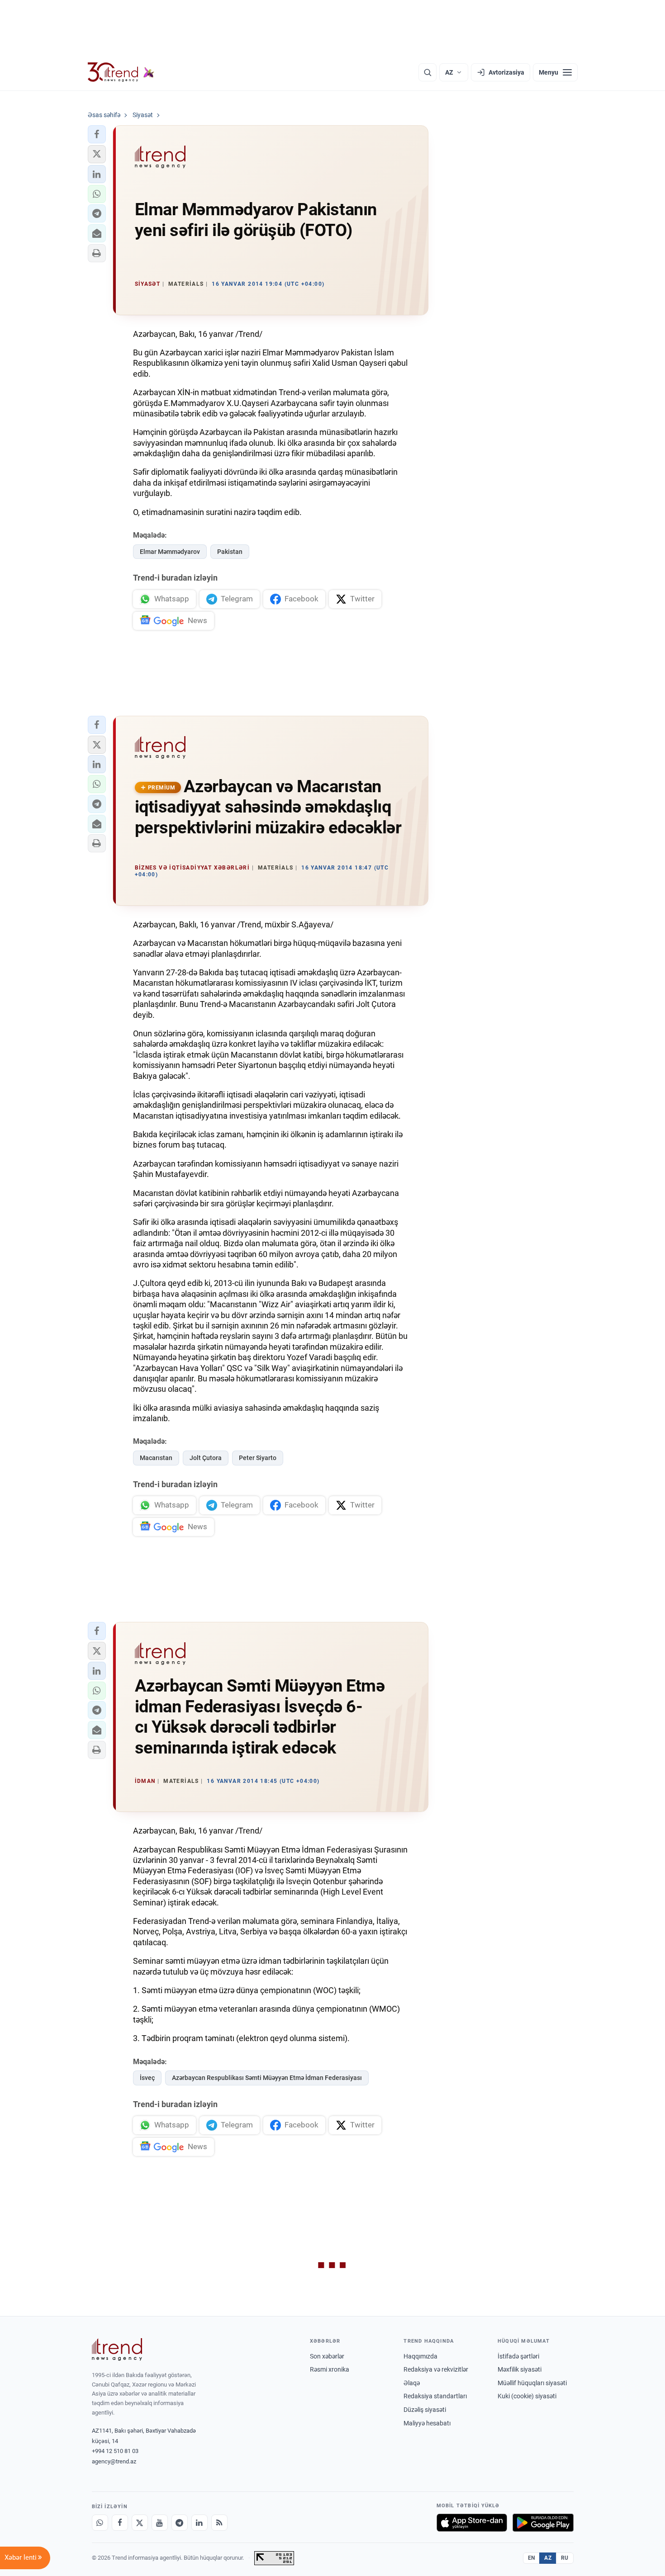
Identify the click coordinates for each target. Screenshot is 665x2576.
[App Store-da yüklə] (472, 2523)
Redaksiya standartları (435, 2396)
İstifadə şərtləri (518, 2356)
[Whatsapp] (100, 2523)
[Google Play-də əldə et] (543, 2523)
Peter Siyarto (258, 1458)
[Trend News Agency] (117, 2349)
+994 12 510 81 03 (115, 2451)
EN (532, 2558)
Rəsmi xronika (330, 2369)
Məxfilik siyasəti (520, 2369)
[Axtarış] (427, 72)
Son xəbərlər (327, 2356)
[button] (97, 134)
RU (565, 2558)
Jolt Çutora (206, 1458)
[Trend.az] (121, 72)
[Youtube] (160, 2523)
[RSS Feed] (219, 2523)
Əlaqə (412, 2383)
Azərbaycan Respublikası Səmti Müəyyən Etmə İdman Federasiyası (267, 2078)
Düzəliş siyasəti (425, 2410)
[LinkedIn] (199, 2523)
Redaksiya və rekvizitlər (436, 2369)
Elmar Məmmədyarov (170, 552)
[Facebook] (120, 2523)
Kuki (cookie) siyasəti (527, 2396)
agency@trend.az (114, 2461)
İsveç (147, 2078)
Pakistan (230, 552)
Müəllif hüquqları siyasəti (532, 2383)
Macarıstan (156, 1458)
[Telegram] (180, 2523)
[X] (140, 2523)
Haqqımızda (420, 2356)
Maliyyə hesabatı (427, 2423)
